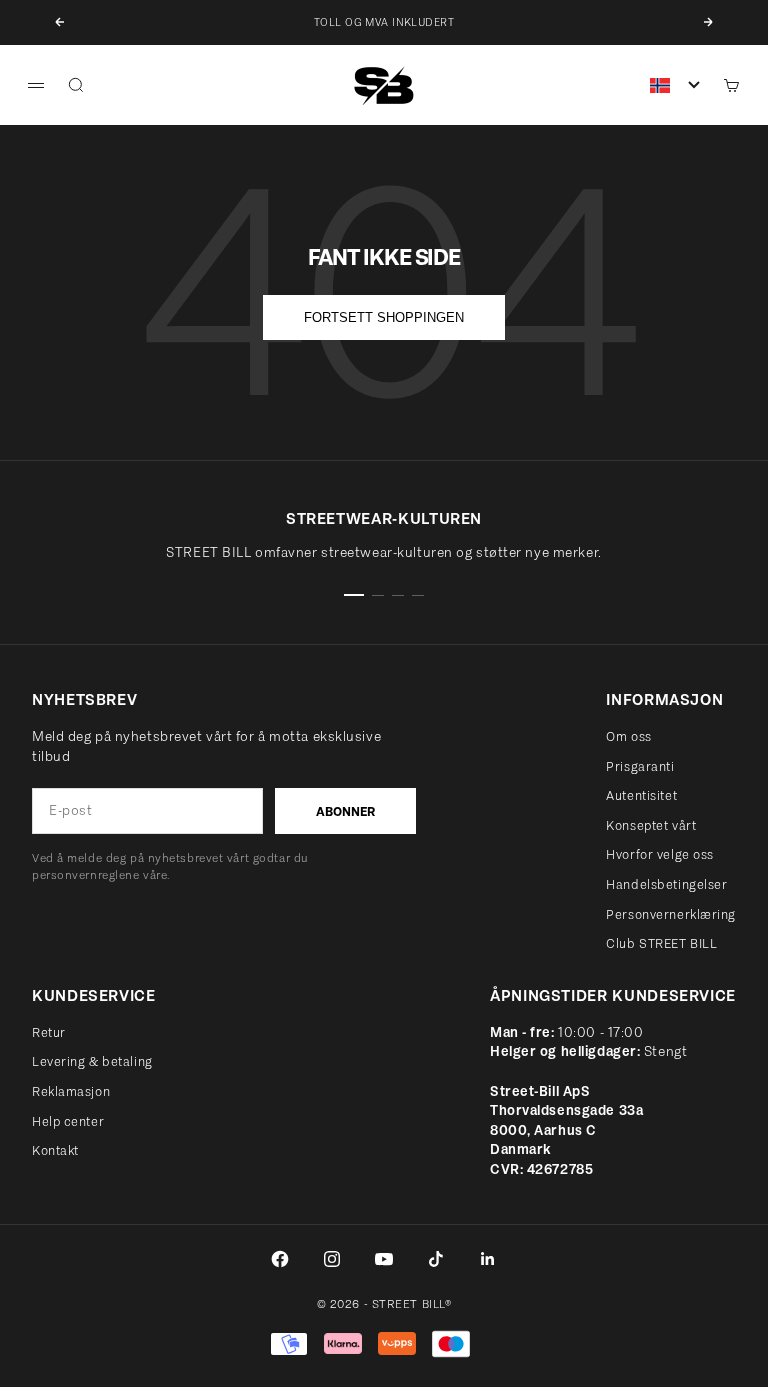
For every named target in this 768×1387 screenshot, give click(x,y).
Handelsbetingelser (666, 884)
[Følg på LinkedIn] (488, 1259)
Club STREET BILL (661, 943)
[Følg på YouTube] (384, 1259)
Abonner (345, 811)
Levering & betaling (92, 1061)
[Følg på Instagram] (332, 1259)
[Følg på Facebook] (280, 1259)
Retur (49, 1032)
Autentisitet (641, 795)
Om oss (628, 736)
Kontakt (55, 1150)
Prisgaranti (640, 766)
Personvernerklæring (671, 914)
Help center (68, 1121)
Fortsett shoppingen (384, 317)
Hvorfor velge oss (660, 854)
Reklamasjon (71, 1091)
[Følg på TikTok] (436, 1259)
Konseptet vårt (651, 825)
